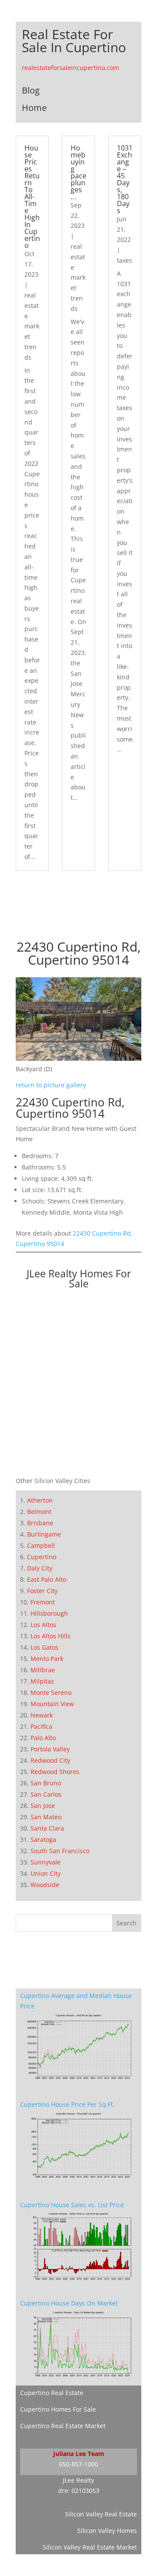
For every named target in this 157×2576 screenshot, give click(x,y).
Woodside (45, 1885)
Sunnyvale (46, 1862)
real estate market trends (32, 326)
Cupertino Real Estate (52, 2393)
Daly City (40, 1568)
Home (34, 108)
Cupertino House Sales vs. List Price (72, 2205)
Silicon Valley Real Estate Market (90, 2547)
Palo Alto (43, 1738)
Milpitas (42, 1681)
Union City (46, 1873)
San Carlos (46, 1794)
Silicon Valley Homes (107, 2531)
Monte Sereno (51, 1692)
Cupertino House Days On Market (69, 2303)
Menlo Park (47, 1659)
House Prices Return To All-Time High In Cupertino (32, 197)
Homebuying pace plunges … (78, 172)
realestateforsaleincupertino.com (70, 68)
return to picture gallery (51, 1085)
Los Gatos (44, 1647)
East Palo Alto (47, 1579)
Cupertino (42, 1557)
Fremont (43, 1602)
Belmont (39, 1512)
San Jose (43, 1806)
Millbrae (43, 1670)
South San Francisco (60, 1851)
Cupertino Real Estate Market (63, 2426)
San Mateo (46, 1817)
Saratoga (43, 1839)
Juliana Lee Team (79, 2454)
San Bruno (46, 1783)
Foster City (42, 1591)
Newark (42, 1715)
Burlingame (44, 1534)
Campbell (41, 1545)
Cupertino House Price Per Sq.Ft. (67, 2104)
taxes (125, 260)
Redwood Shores (55, 1772)
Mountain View (52, 1704)
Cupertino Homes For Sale (58, 2409)
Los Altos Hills (51, 1636)
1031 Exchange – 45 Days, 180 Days (125, 179)
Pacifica (41, 1726)
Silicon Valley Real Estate (101, 2514)
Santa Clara (47, 1828)
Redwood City (50, 1760)
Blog (31, 90)
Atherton (40, 1500)
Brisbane (40, 1523)
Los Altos (43, 1625)
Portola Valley (50, 1749)
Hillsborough (49, 1613)
